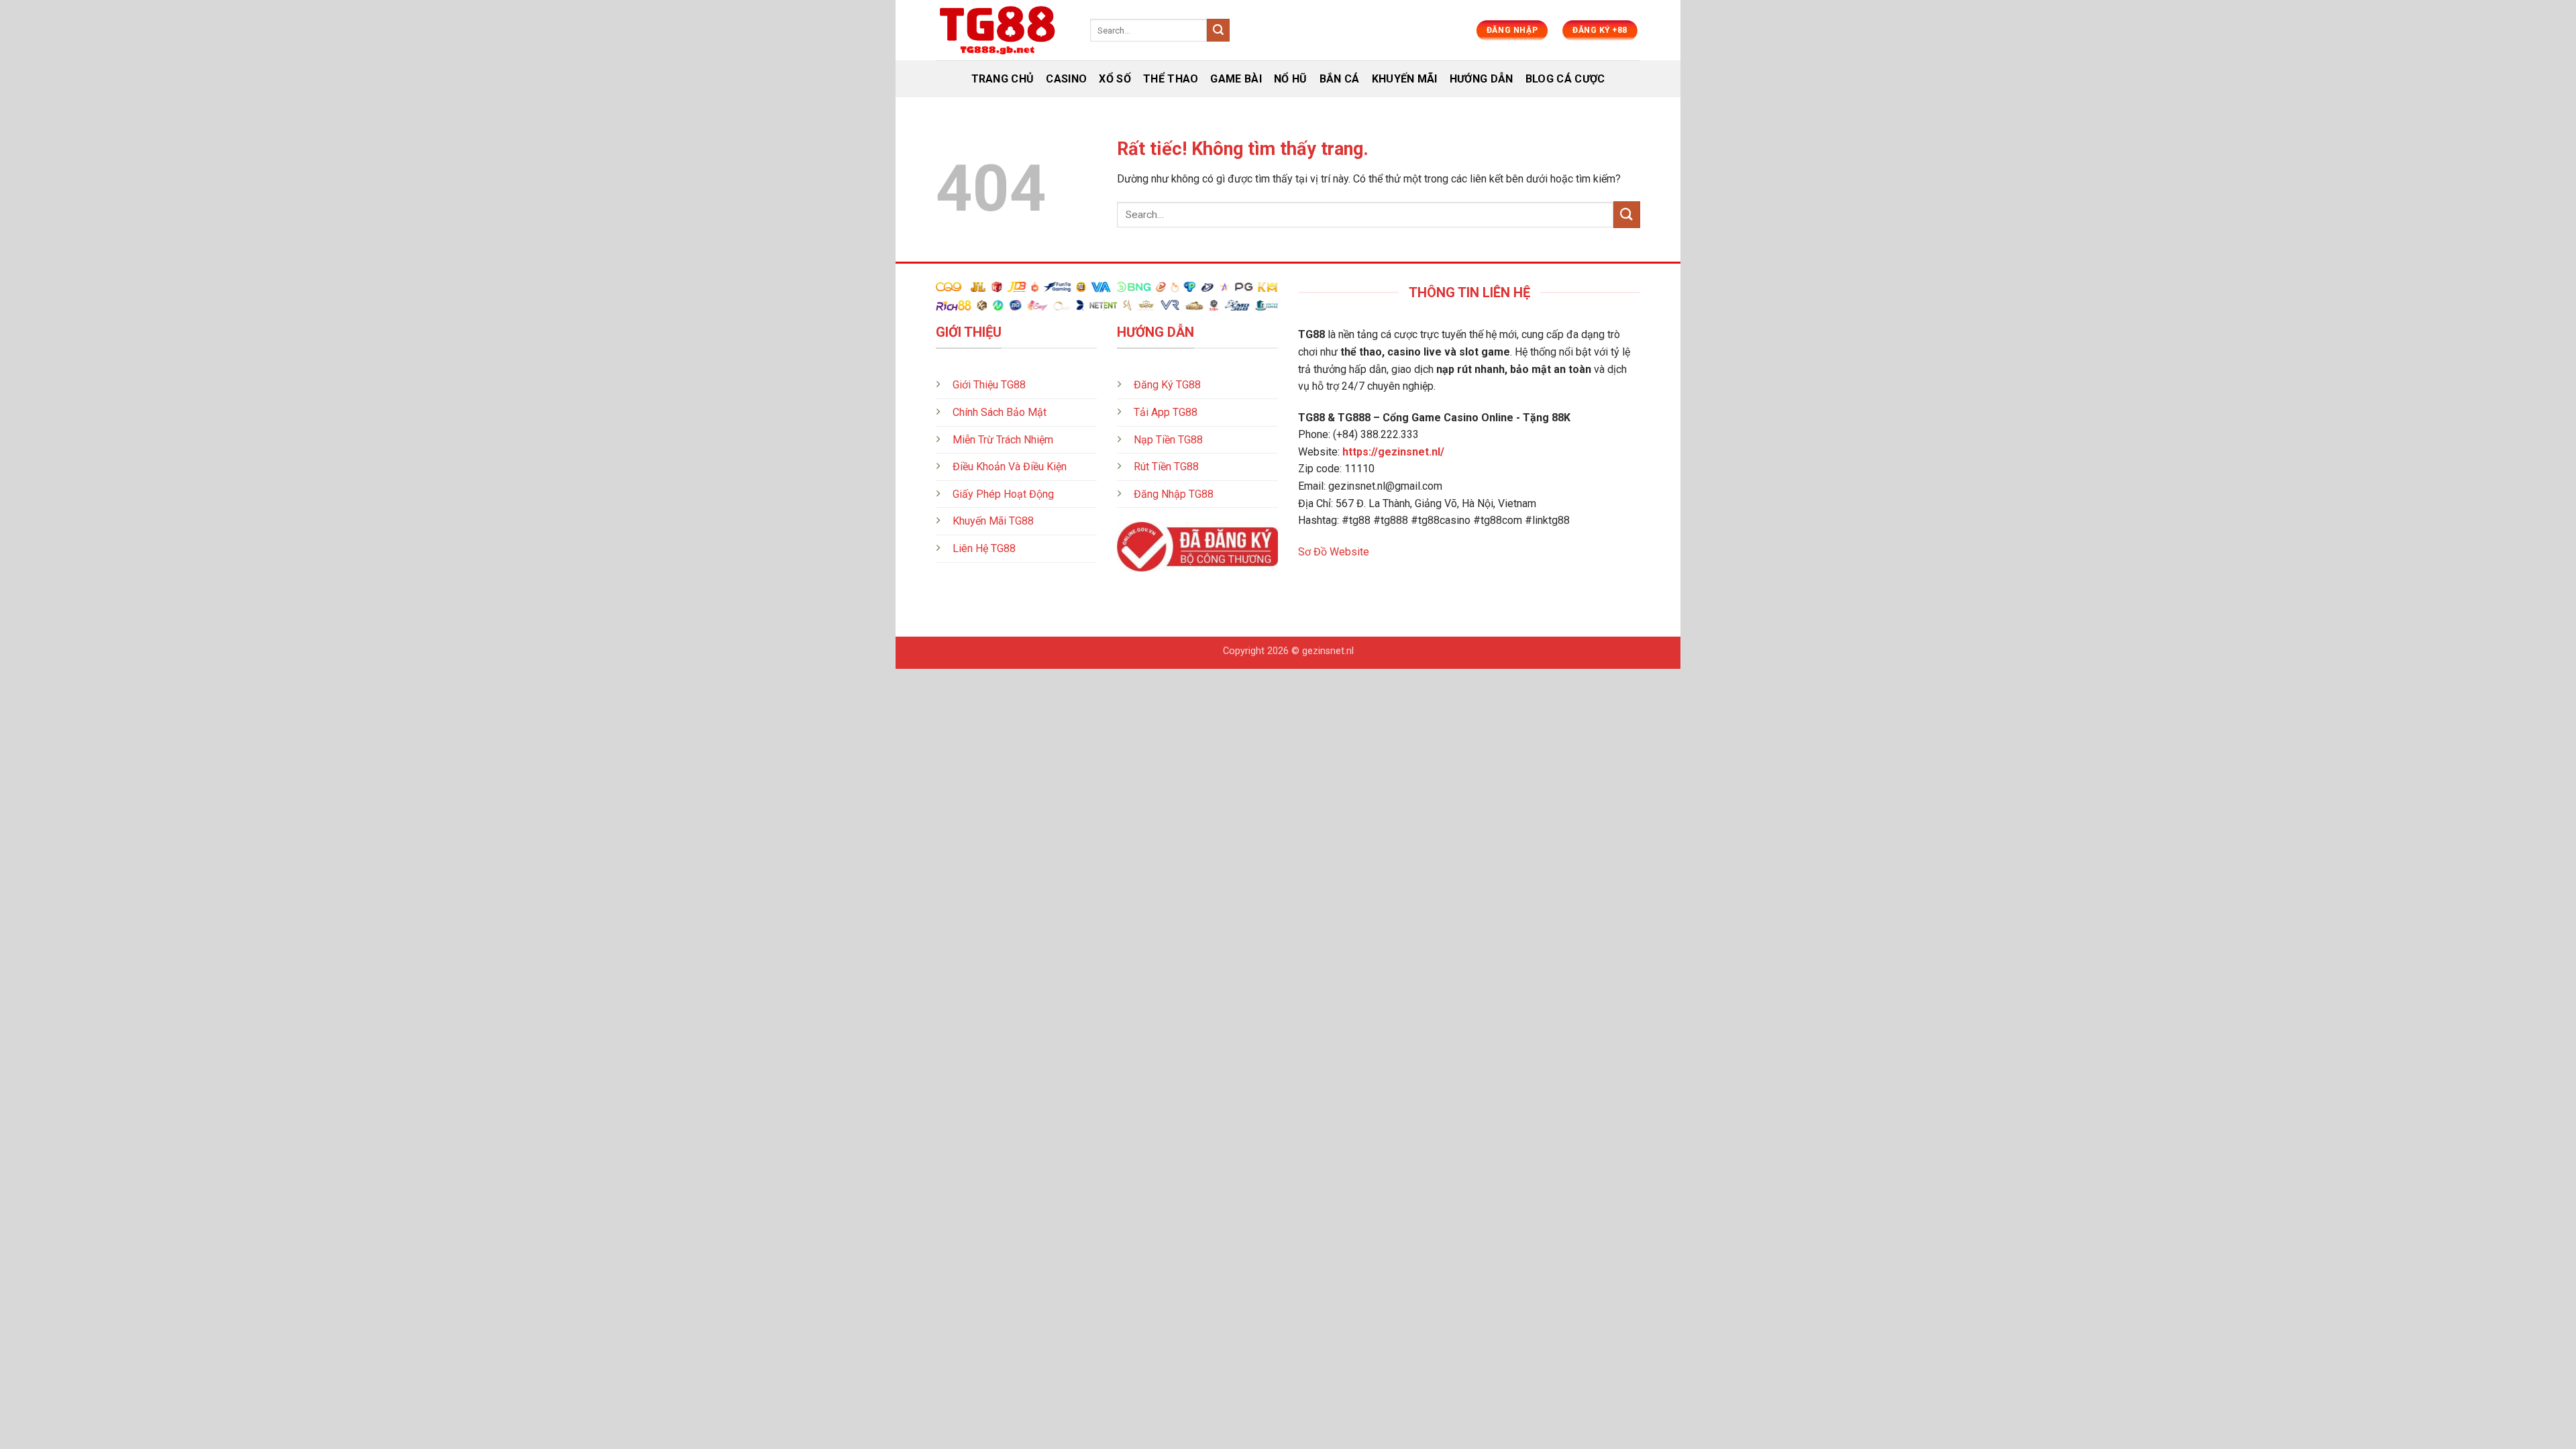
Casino (1066, 79)
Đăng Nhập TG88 (1174, 494)
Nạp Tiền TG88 (1168, 440)
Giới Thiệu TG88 (989, 385)
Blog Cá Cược (1565, 79)
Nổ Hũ (1291, 79)
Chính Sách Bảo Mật (1000, 412)
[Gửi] (1218, 30)
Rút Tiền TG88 (1166, 467)
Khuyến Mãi (1405, 79)
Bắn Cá (1340, 79)
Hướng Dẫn (1482, 79)
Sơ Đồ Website (1334, 552)
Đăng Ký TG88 (1167, 385)
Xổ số (1115, 79)
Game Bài (1236, 79)
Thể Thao (1171, 79)
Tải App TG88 (1166, 412)
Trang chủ (1003, 79)
